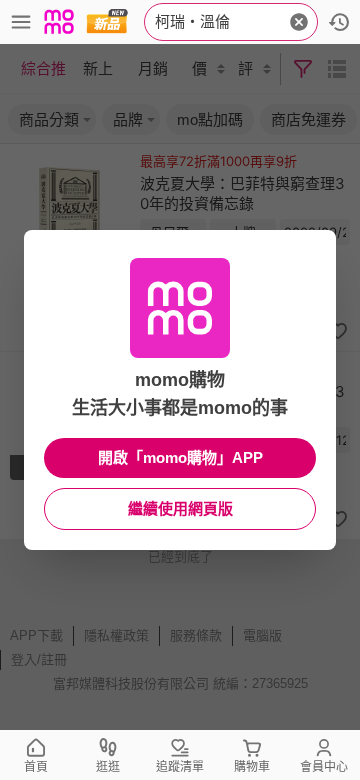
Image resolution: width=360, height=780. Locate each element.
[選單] (21, 22)
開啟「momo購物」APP (180, 457)
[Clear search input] (299, 22)
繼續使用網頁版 (180, 508)
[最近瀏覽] (339, 22)
